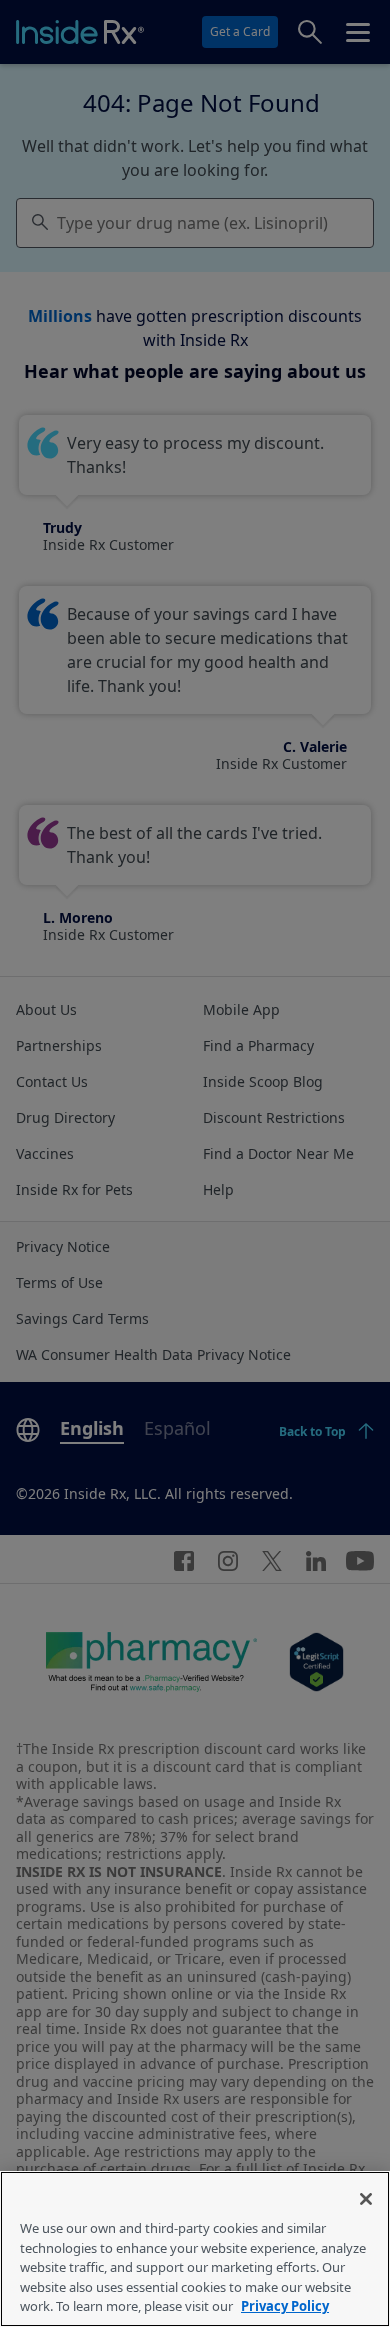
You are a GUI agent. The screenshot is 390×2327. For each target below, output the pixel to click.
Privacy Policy (285, 2306)
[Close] (366, 2199)
